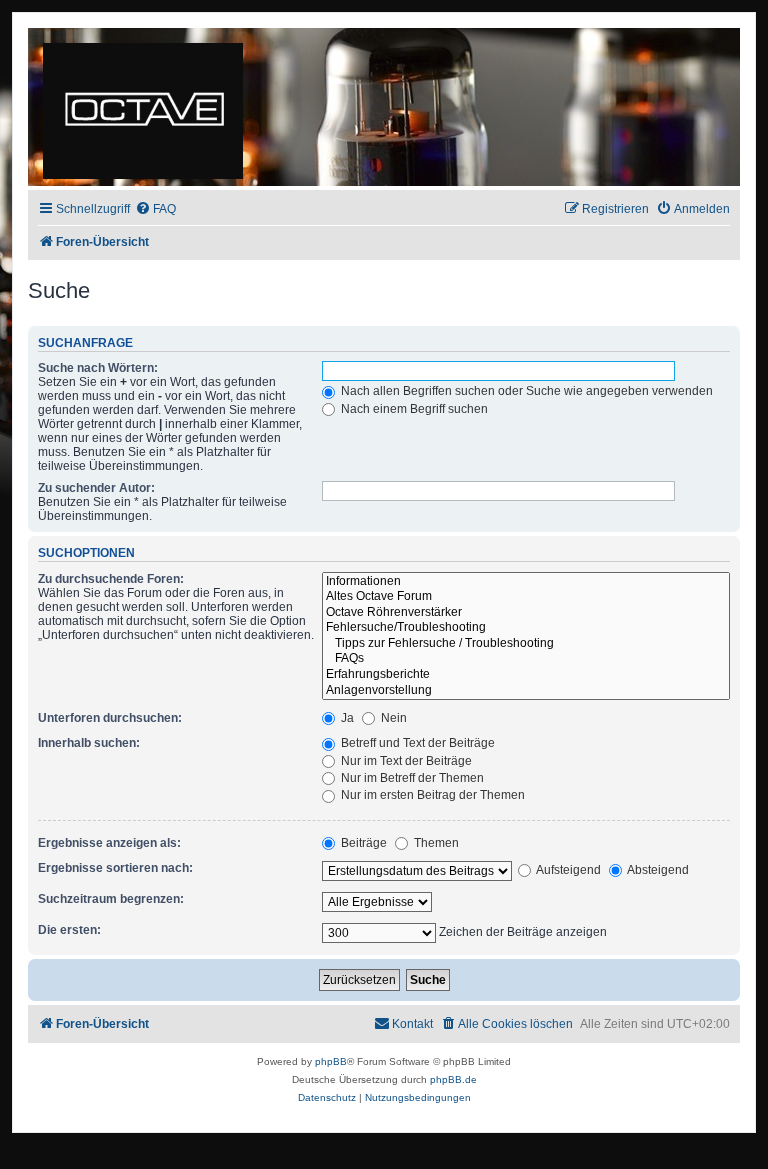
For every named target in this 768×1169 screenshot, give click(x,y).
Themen (435, 843)
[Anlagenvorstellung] (526, 691)
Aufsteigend (567, 870)
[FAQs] (526, 659)
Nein (392, 718)
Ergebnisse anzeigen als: (109, 843)
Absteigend (657, 870)
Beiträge (362, 843)
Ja (346, 718)
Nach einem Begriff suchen (413, 409)
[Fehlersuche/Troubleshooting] (526, 628)
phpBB (331, 1061)
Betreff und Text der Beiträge (416, 743)
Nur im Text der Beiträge (405, 761)
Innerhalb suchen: (89, 743)
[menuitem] (155, 209)
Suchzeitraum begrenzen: (111, 899)
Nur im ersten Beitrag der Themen (431, 795)
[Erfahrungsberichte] (526, 675)
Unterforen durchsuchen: (110, 718)
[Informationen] (526, 582)
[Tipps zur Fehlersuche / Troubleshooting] (526, 644)
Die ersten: (69, 930)
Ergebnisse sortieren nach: (115, 868)
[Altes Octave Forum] (526, 597)
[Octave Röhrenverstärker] (526, 613)
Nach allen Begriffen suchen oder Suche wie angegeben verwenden (525, 391)
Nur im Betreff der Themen (411, 778)
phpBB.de (453, 1079)
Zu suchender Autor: (96, 488)
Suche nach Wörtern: (98, 368)
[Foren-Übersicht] (144, 107)
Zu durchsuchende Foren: (111, 579)
